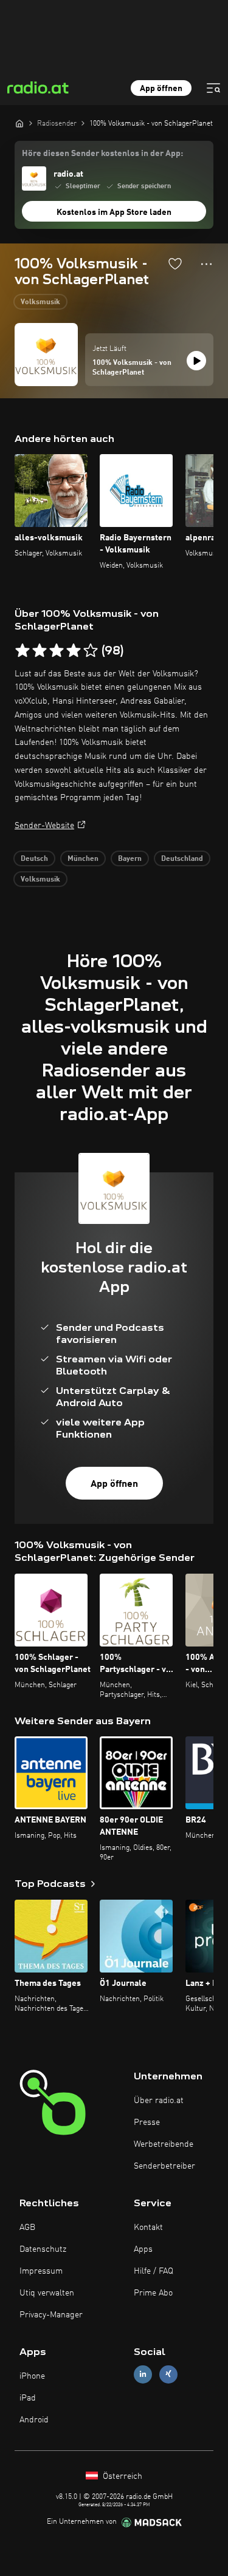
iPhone (32, 2376)
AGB (27, 2228)
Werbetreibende (164, 2144)
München (83, 859)
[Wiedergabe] (196, 361)
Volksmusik (40, 302)
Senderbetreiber (164, 2166)
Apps (143, 2249)
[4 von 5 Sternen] (74, 651)
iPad (28, 2398)
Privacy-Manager (51, 2315)
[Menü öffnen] (213, 88)
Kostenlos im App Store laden (114, 212)
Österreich (121, 2476)
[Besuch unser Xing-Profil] (168, 2374)
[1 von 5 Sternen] (22, 651)
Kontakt (148, 2228)
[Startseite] (19, 123)
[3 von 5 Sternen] (57, 651)
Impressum (41, 2271)
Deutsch (34, 859)
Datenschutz (43, 2249)
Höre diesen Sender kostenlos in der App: (102, 154)
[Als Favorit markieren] (175, 263)
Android (34, 2420)
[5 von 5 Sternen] (91, 651)
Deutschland (182, 859)
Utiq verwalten (47, 2293)
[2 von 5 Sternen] (40, 651)
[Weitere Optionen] (206, 264)
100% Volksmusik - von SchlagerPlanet (132, 368)
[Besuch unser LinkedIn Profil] (143, 2374)
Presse (147, 2122)
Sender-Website (44, 826)
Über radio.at (159, 2101)
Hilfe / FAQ (154, 2271)
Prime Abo (153, 2293)
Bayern (130, 859)
